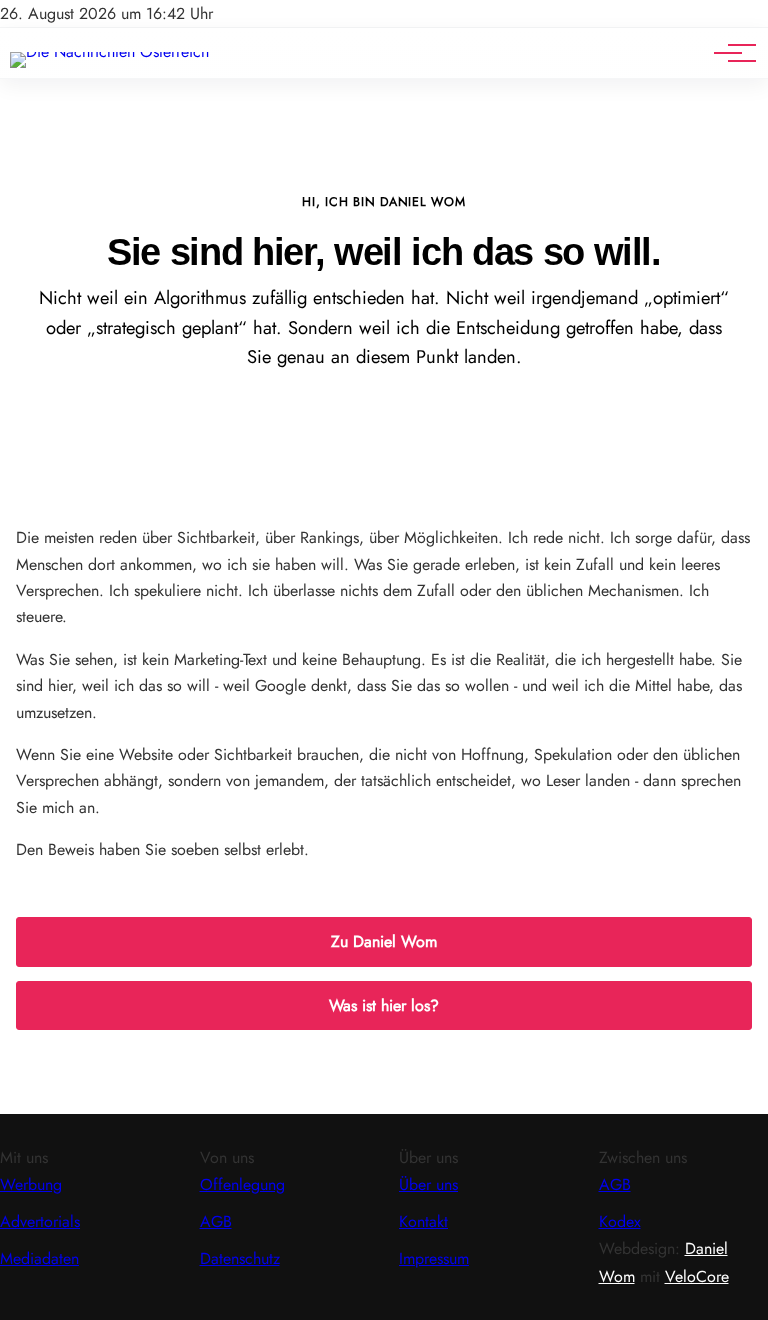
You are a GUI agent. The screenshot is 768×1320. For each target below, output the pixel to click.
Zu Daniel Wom (384, 941)
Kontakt (423, 1221)
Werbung (31, 1184)
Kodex (620, 1221)
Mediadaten (39, 1258)
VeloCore (697, 1276)
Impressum (434, 1258)
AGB (216, 1221)
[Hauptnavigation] (728, 53)
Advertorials (40, 1221)
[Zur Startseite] (109, 51)
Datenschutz (240, 1258)
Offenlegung (242, 1184)
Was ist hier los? (384, 1005)
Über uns (428, 1184)
